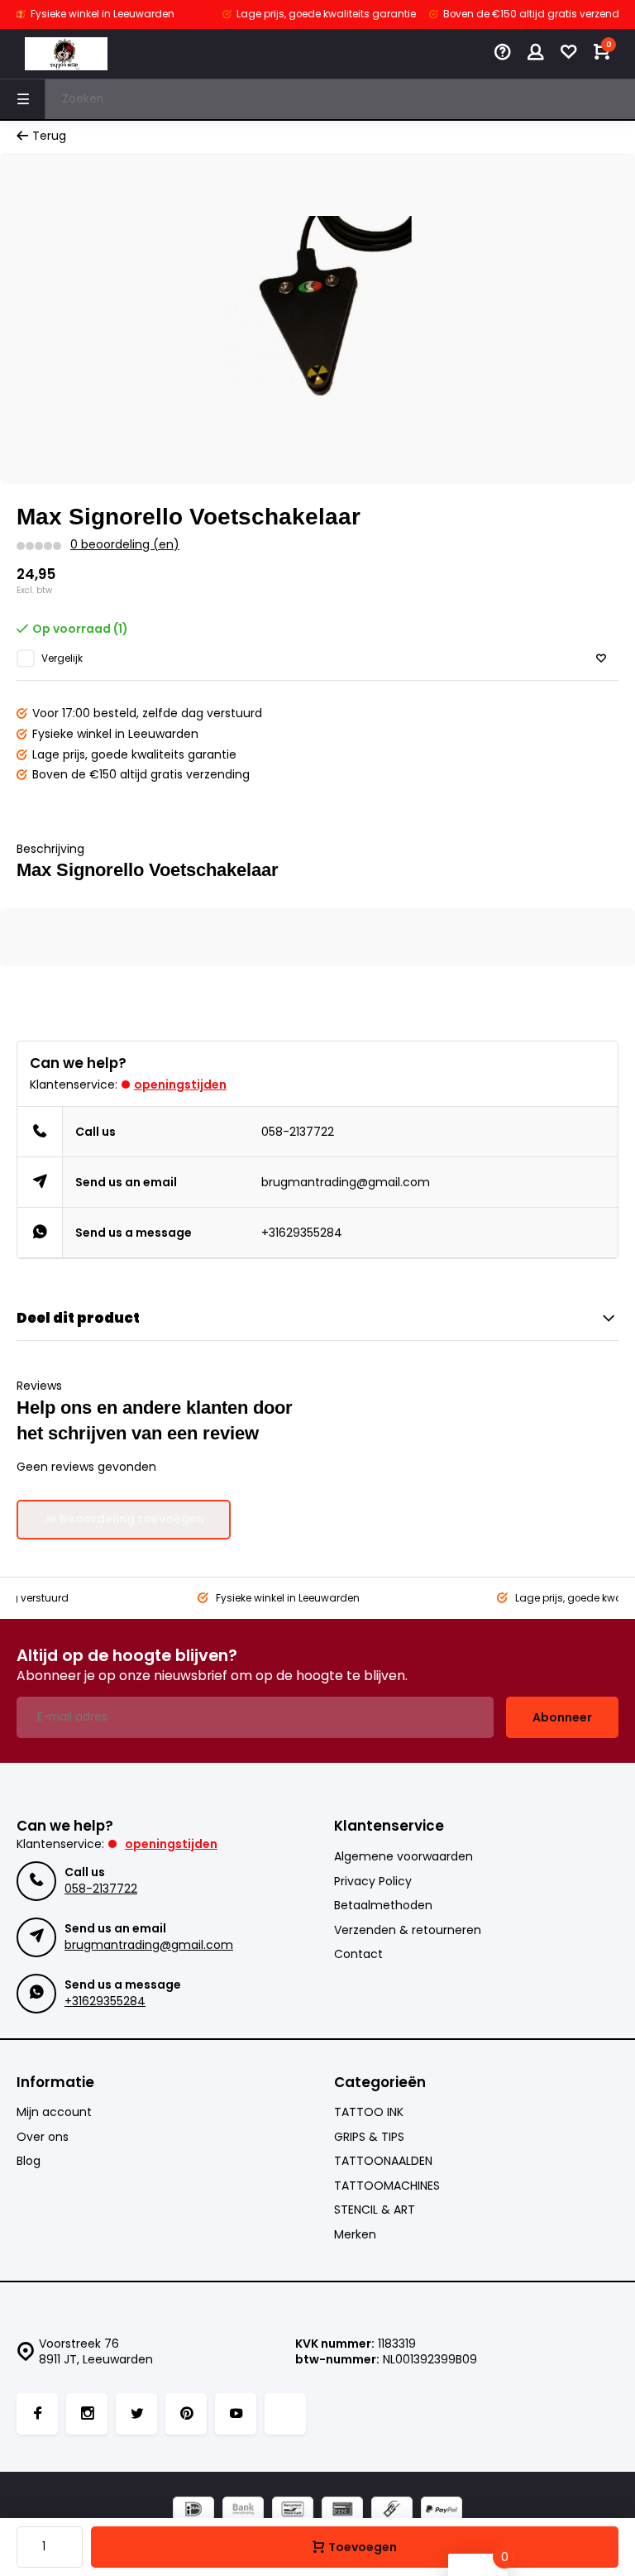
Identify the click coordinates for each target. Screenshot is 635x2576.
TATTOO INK (369, 2112)
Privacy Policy (373, 1882)
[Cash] (392, 2511)
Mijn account (54, 2112)
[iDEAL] (193, 2511)
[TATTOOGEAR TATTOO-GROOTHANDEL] (66, 54)
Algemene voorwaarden (403, 1857)
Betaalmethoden (383, 1906)
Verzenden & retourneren (408, 1930)
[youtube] (236, 2414)
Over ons (43, 2137)
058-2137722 (298, 1132)
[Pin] (342, 2511)
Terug (49, 136)
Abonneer (562, 1717)
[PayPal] (442, 2511)
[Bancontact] (293, 2511)
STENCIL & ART (375, 2210)
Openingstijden (180, 1085)
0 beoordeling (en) (125, 545)
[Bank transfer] (243, 2511)
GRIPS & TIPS (369, 2137)
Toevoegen (363, 2547)
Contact (358, 1954)
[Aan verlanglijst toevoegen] (601, 659)
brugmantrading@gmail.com (346, 1182)
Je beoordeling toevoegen (124, 1519)
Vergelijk (62, 658)
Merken (355, 2235)
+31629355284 (302, 1233)
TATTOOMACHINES (387, 2186)
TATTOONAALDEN (383, 2161)
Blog (29, 2161)
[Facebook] (37, 2414)
